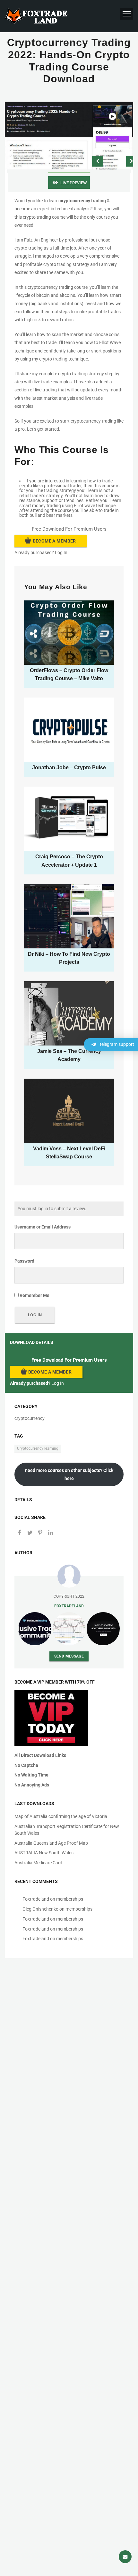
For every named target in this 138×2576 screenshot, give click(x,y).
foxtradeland (69, 1606)
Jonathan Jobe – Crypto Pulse (69, 767)
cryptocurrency (30, 1418)
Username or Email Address (43, 1227)
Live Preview (73, 183)
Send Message (69, 1656)
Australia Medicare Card (38, 1863)
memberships (70, 1899)
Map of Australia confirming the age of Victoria (61, 1816)
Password (24, 1261)
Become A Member (54, 541)
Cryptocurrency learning (38, 1448)
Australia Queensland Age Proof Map (51, 1843)
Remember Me (34, 1295)
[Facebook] (20, 1533)
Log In (61, 553)
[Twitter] (30, 1533)
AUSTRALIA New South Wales (44, 1853)
